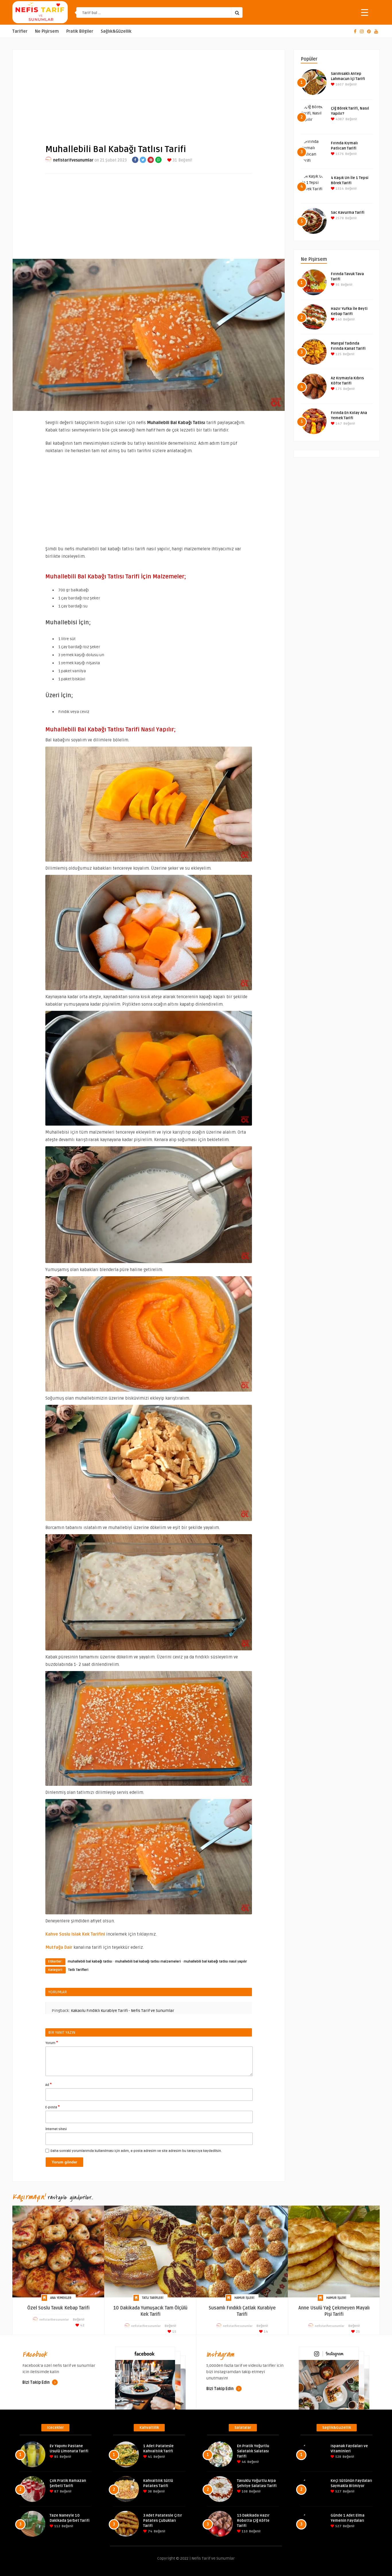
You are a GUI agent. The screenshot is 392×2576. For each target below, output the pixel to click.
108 (244, 2492)
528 (338, 2457)
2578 (339, 218)
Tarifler (20, 31)
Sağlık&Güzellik (116, 31)
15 (174, 2332)
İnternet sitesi (56, 2129)
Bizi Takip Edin (36, 2382)
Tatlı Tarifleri (78, 1970)
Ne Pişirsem (47, 31)
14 (265, 2332)
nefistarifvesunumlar (73, 160)
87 (56, 2492)
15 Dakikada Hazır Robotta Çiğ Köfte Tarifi (253, 2521)
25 (357, 2332)
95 (337, 285)
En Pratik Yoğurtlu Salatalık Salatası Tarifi (253, 2451)
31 (174, 160)
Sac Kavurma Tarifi (348, 213)
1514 (339, 189)
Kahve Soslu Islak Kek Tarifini (75, 1934)
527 (338, 2492)
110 (244, 2531)
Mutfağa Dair (59, 1947)
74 (150, 2531)
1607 (339, 84)
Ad (48, 2084)
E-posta (53, 2107)
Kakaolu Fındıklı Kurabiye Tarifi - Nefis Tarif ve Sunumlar (123, 2011)
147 (338, 424)
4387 (339, 119)
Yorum (52, 2043)
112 (57, 2526)
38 (149, 2492)
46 (243, 2462)
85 (56, 2457)
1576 (339, 154)
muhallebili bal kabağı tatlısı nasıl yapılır (215, 1962)
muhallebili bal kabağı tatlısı (90, 1962)
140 (338, 319)
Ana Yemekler (61, 2298)
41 (150, 2457)
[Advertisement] (149, 92)
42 (82, 2325)
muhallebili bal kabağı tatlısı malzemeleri (148, 1962)
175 (338, 389)
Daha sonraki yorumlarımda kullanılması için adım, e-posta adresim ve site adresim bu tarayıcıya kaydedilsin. (136, 2151)
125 (338, 354)
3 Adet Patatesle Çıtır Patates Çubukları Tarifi (163, 2521)
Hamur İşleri (244, 2298)
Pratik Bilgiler (80, 31)
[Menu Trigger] (365, 12)
